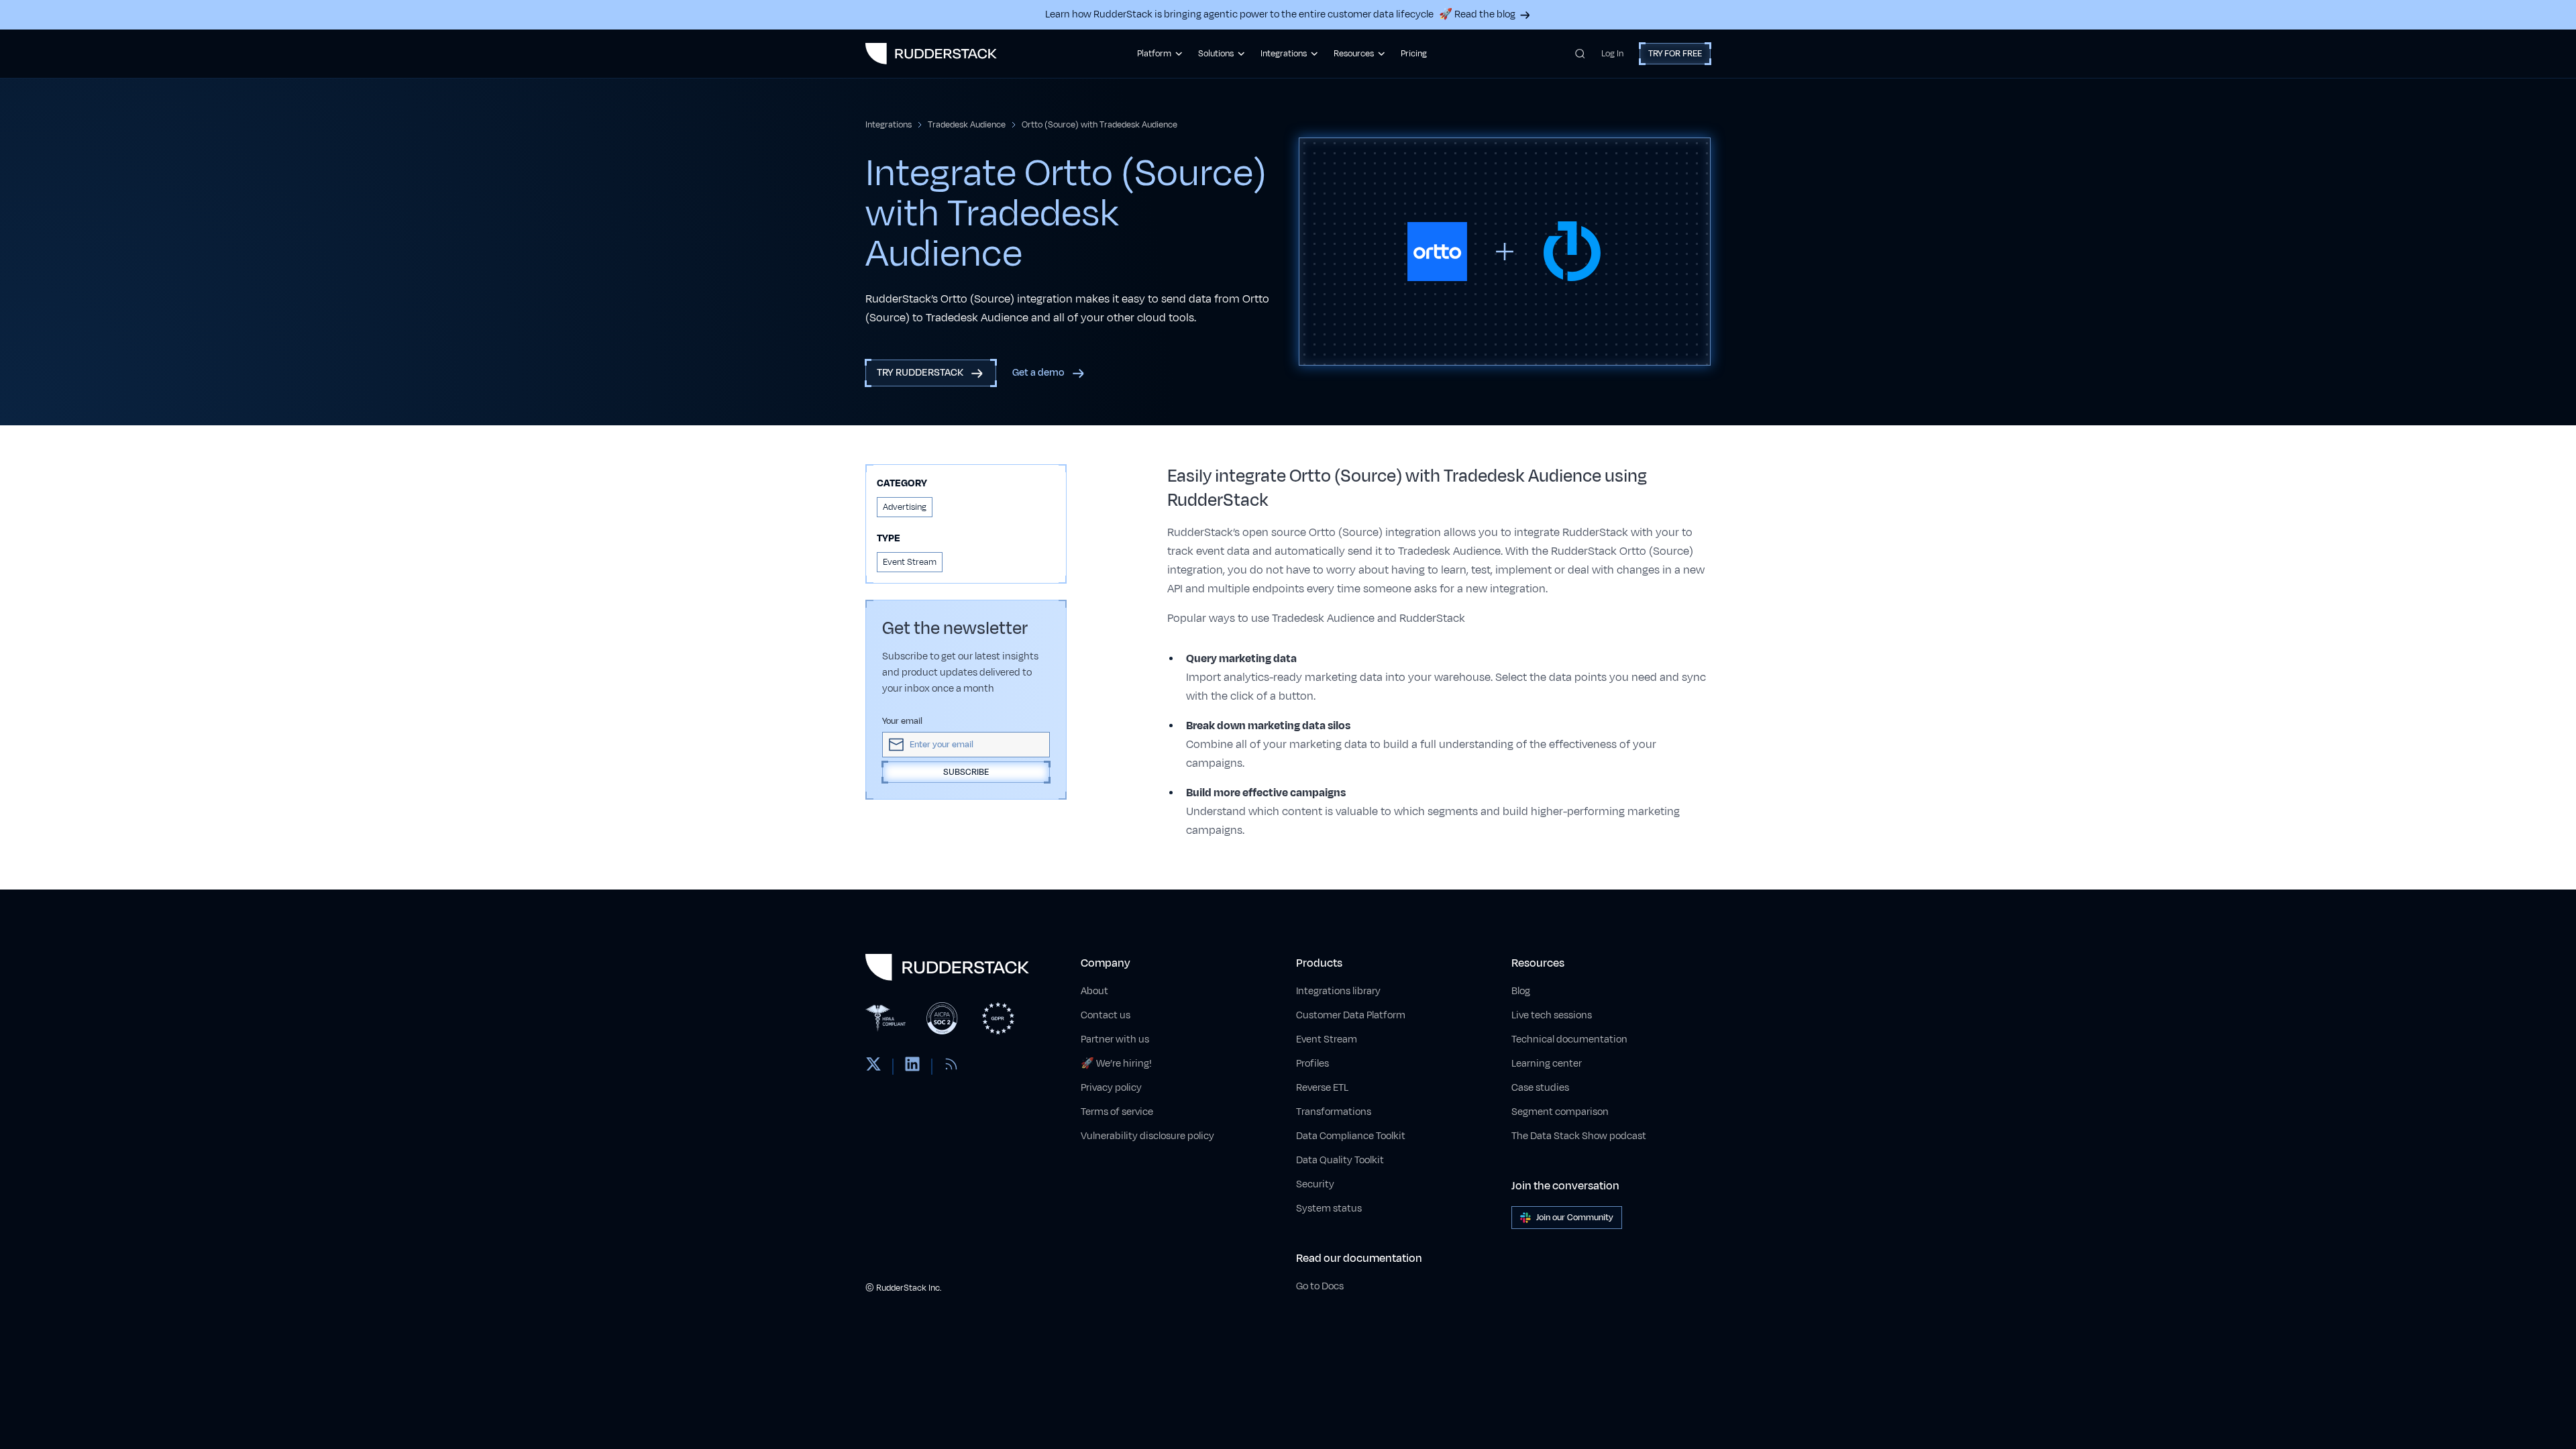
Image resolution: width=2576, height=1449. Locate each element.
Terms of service (1117, 1112)
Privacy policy (1111, 1088)
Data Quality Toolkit (1340, 1160)
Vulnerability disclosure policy (1147, 1136)
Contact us (1106, 1015)
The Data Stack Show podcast (1579, 1136)
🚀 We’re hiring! (1116, 1064)
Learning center (1547, 1064)
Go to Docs (1320, 1286)
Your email (902, 721)
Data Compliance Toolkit (1351, 1136)
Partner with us (1115, 1039)
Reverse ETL (1322, 1088)
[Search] (1580, 54)
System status (1329, 1209)
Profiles (1312, 1064)
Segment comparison (1560, 1112)
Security (1315, 1184)
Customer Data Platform (1351, 1015)
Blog (1521, 991)
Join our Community (1575, 1218)
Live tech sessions (1552, 1015)
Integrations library (1338, 991)
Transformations (1334, 1112)
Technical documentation (1569, 1039)
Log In (1612, 54)
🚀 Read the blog (1477, 14)
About (1094, 991)
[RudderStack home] (931, 54)
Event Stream (1327, 1039)
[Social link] (873, 1067)
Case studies (1540, 1088)
